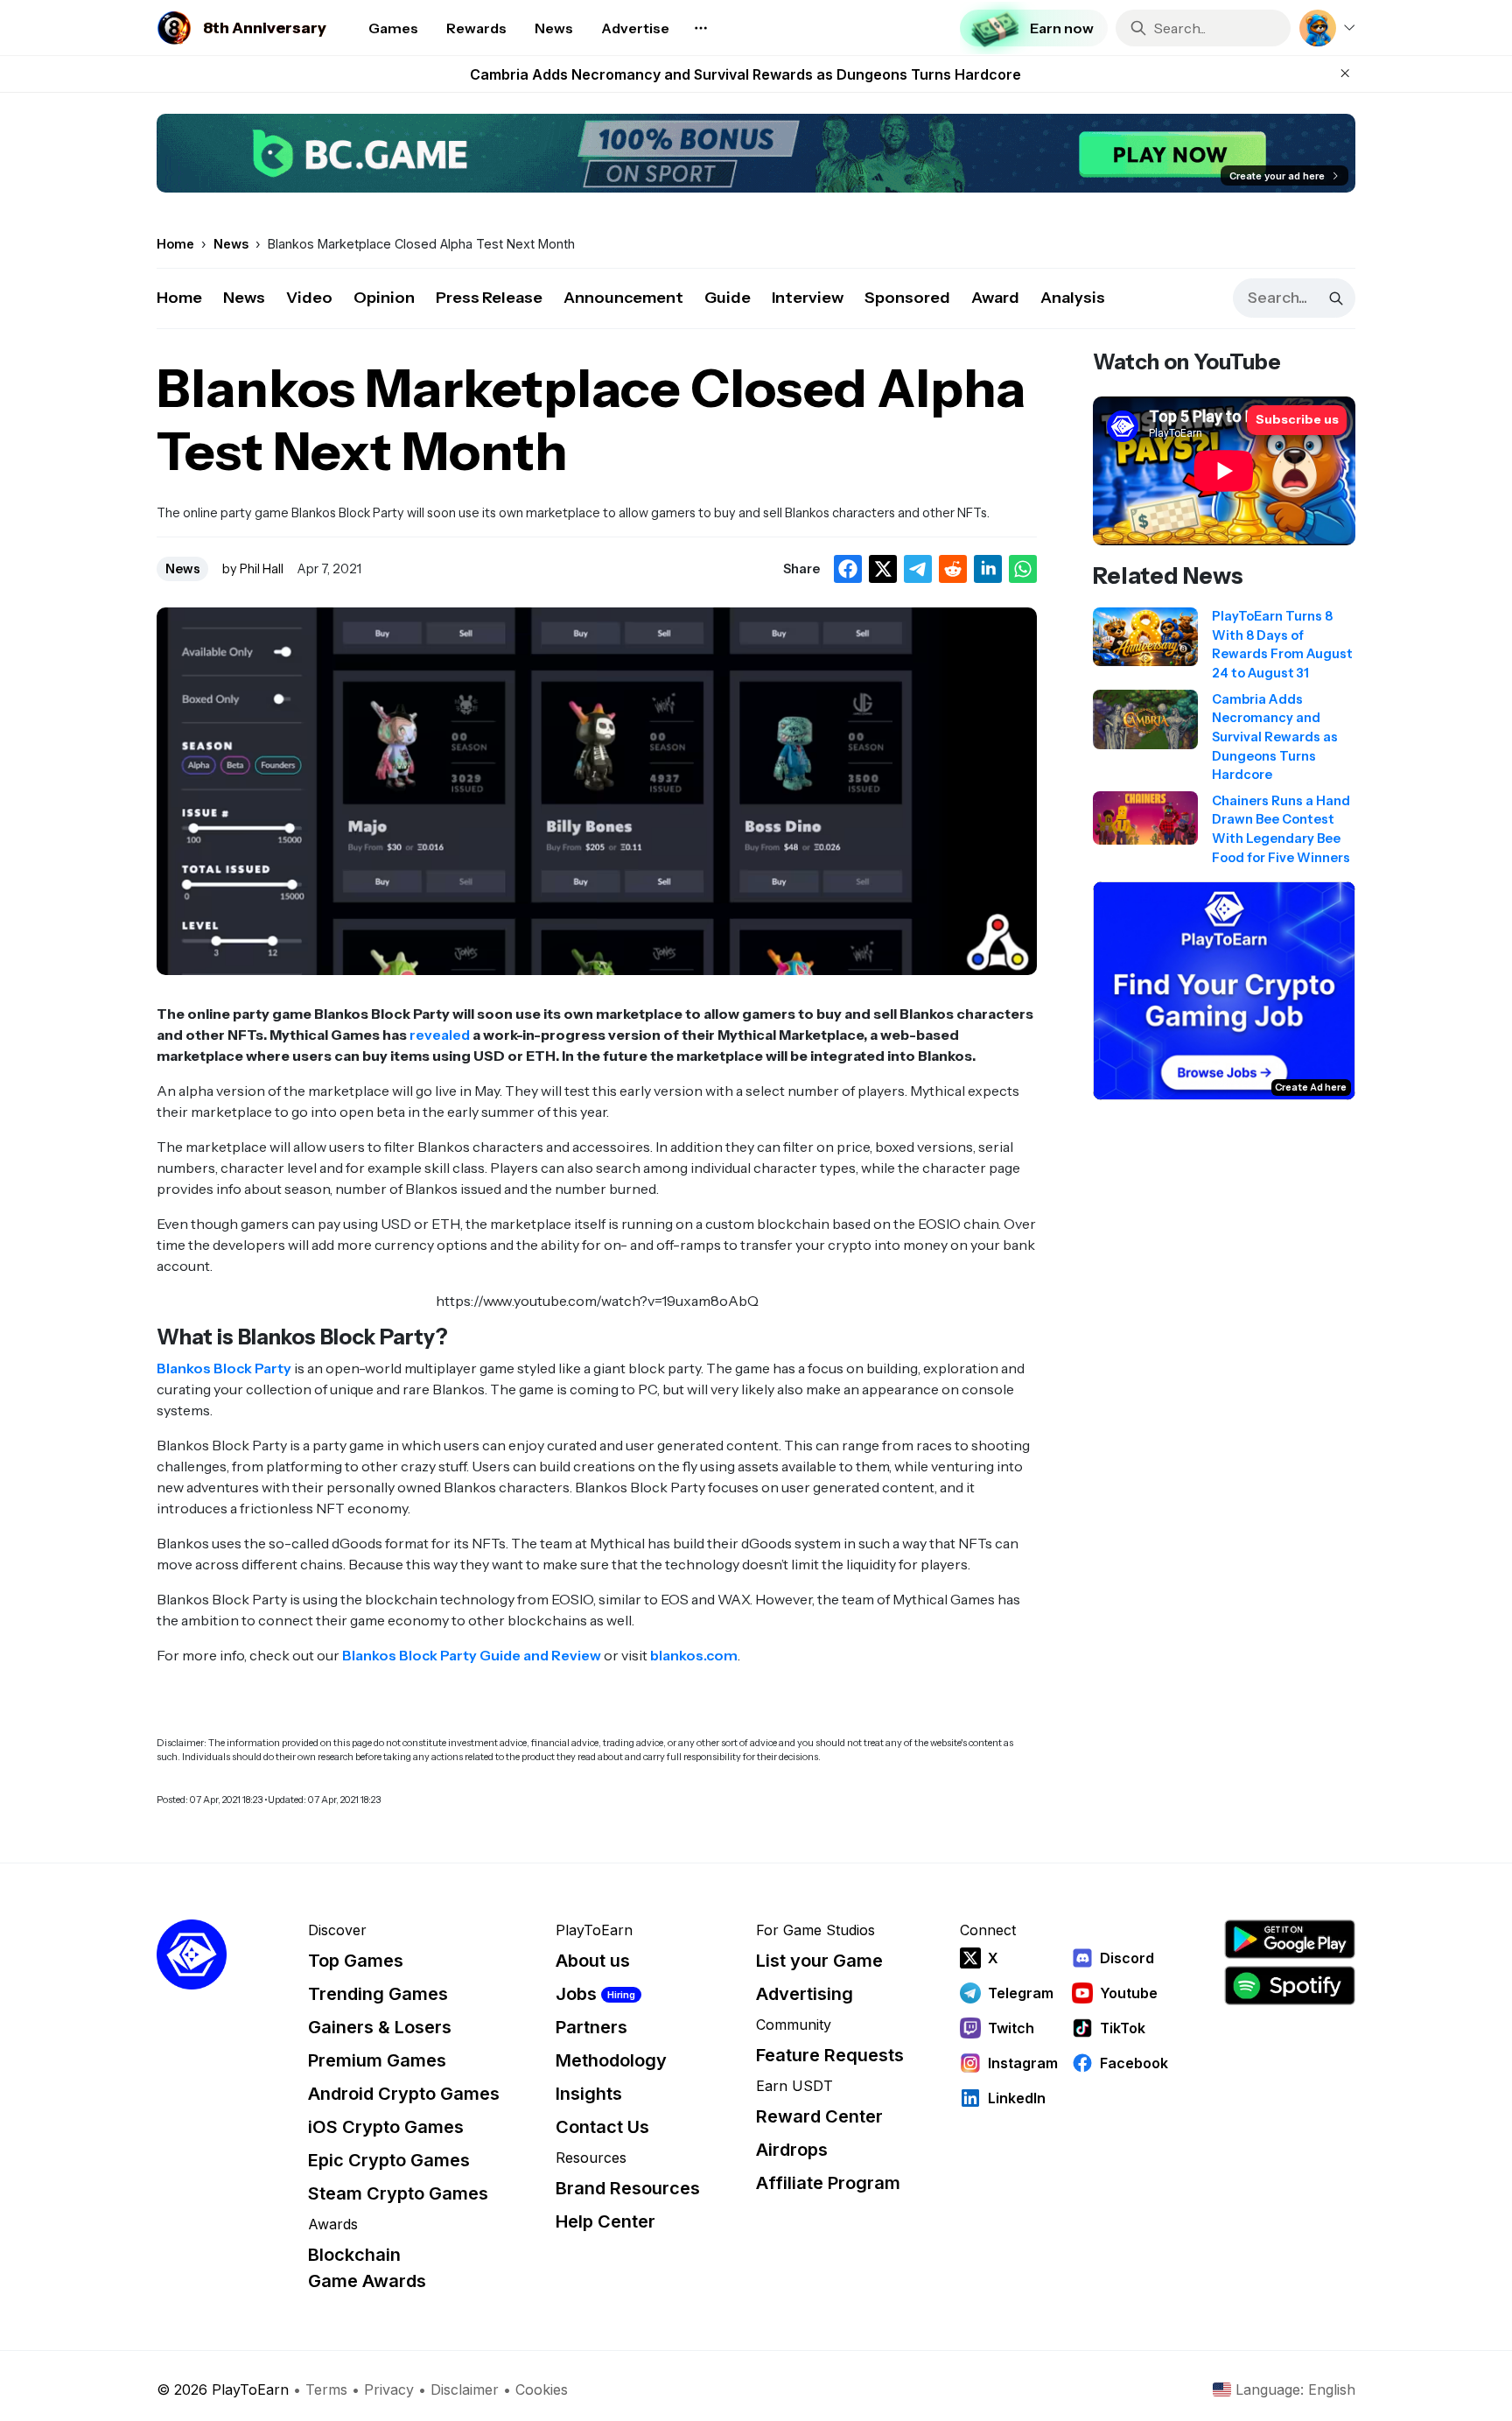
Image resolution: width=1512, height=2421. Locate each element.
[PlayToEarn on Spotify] (1290, 1986)
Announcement (623, 298)
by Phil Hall (253, 569)
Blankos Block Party (224, 1368)
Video (309, 298)
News (244, 298)
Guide (728, 298)
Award (995, 298)
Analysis (1073, 298)
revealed (440, 1035)
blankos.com (694, 1655)
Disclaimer (465, 2389)
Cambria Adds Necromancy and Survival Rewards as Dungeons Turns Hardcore (745, 74)
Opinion (384, 298)
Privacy (389, 2389)
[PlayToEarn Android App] (1290, 1939)
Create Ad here (1311, 1087)
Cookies (542, 2389)
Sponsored (907, 298)
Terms (326, 2389)
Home (179, 298)
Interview (808, 298)
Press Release (489, 298)
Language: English (1295, 2389)
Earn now (1062, 28)
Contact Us (602, 2127)
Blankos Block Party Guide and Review (472, 1655)
